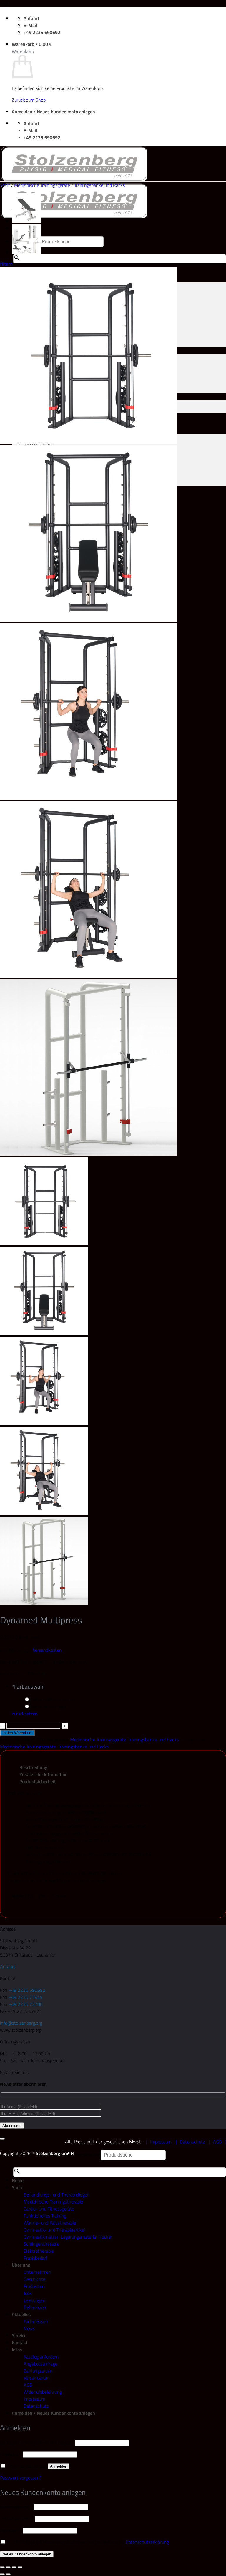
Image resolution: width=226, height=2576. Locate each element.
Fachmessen (36, 2321)
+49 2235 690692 (27, 1990)
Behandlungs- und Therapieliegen (57, 2194)
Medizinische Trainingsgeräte (42, 185)
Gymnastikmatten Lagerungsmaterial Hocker (68, 2237)
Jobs (28, 2293)
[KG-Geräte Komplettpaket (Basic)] (26, 252)
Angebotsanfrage (40, 2364)
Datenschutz (192, 2142)
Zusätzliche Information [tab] (44, 1774)
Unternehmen (37, 2272)
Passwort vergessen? (21, 2478)
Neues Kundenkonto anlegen (27, 2554)
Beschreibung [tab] (33, 1767)
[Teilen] (14, 2567)
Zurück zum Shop (29, 100)
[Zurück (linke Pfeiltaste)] (2, 2574)
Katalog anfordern (41, 2357)
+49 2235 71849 (26, 1997)
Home (18, 2180)
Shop (17, 2187)
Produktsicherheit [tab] (38, 1781)
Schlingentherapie (41, 2244)
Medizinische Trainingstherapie (53, 2201)
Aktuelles (21, 2314)
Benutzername (16, 2507)
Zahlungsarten (38, 2371)
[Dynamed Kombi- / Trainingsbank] (26, 221)
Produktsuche (87, 2155)
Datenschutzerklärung (147, 2542)
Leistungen (34, 2300)
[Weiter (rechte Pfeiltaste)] (8, 2574)
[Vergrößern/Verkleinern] (2, 2567)
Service (19, 2335)
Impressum (161, 2142)
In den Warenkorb (17, 1733)
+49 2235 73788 (26, 2004)
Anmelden (59, 2466)
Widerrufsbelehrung (43, 2392)
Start (5, 185)
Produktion (34, 2286)
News (29, 2328)
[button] (32, 44)
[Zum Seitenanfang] (2, 2139)
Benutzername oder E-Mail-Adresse (37, 2442)
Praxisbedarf (35, 2258)
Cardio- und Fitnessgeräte (49, 2209)
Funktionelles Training (45, 2216)
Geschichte (34, 2279)
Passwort (11, 2454)
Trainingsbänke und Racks (99, 185)
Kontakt (20, 2342)
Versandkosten (47, 1650)
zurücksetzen (25, 1714)
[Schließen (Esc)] (20, 2567)
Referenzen (35, 2307)
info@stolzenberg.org (21, 2023)
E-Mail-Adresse (17, 2518)
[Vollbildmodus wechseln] (8, 2567)
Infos (17, 2350)
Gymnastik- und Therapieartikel (54, 2230)
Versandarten (37, 2378)
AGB (217, 2142)
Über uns (21, 2265)
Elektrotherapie (39, 2251)
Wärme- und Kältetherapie (50, 2223)
